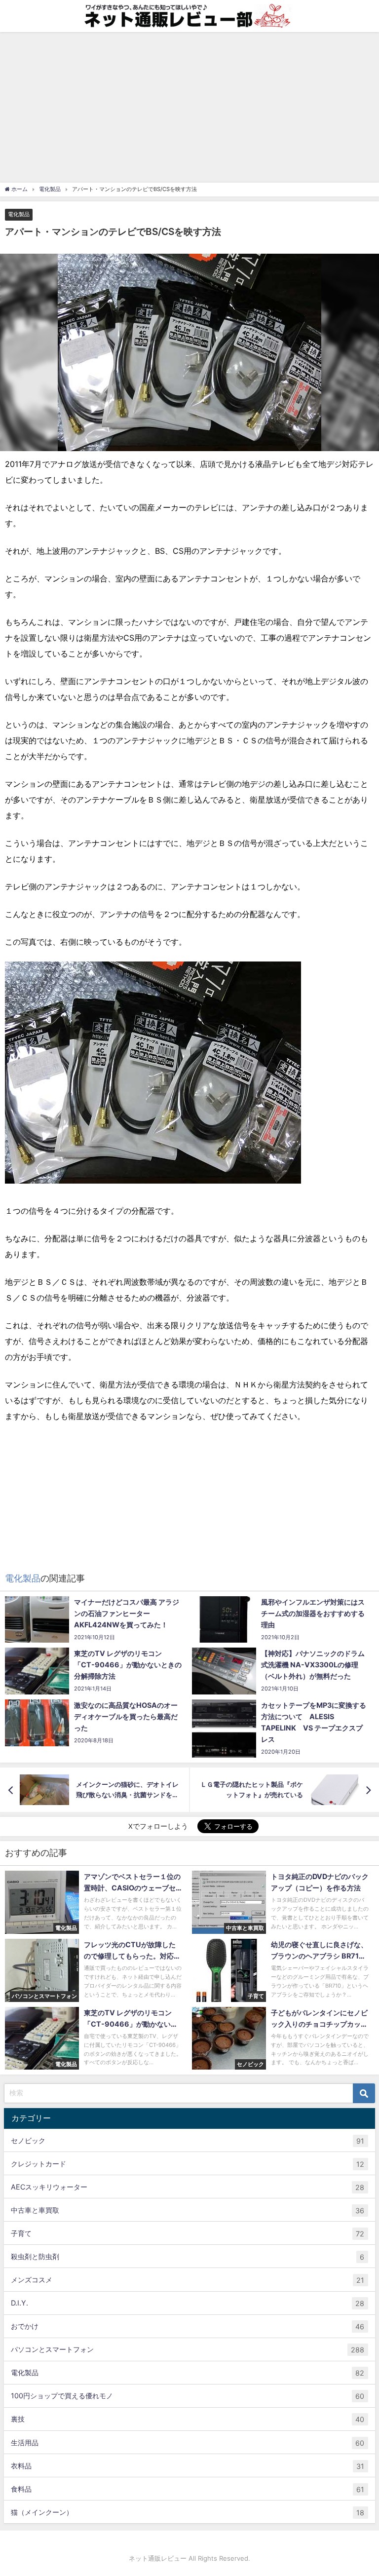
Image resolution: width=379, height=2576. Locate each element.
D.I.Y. (188, 2303)
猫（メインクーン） (188, 2512)
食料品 (188, 2489)
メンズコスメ (188, 2280)
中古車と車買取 (188, 2210)
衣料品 (188, 2466)
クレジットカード (188, 2164)
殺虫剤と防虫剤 (188, 2257)
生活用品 (188, 2443)
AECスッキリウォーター (188, 2187)
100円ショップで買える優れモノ (188, 2396)
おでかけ (188, 2326)
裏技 (188, 2419)
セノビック (188, 2141)
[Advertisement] (189, 106)
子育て (188, 2233)
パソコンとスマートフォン (188, 2349)
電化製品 (19, 214)
